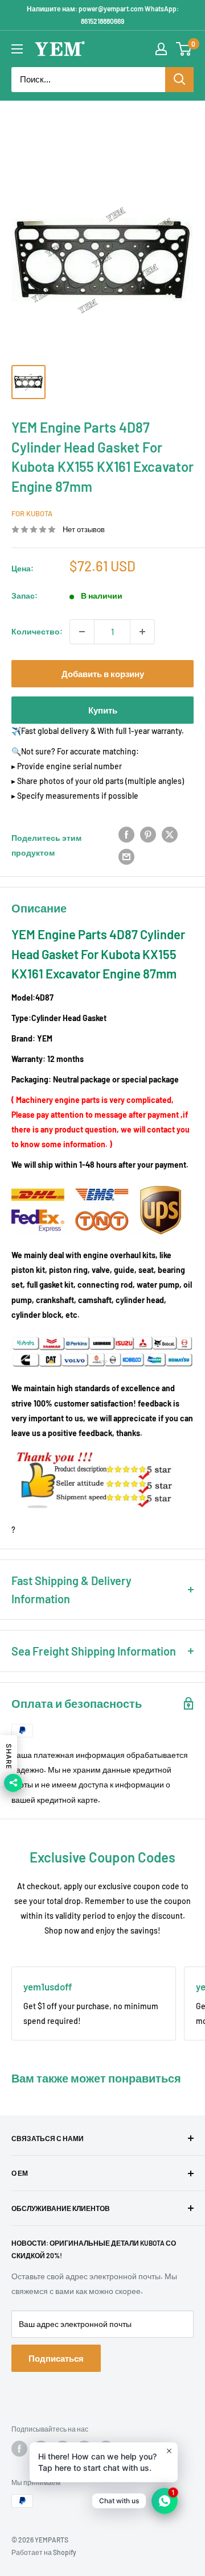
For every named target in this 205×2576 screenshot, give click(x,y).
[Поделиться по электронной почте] (126, 856)
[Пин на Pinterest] (148, 835)
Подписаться (56, 2358)
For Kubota (32, 513)
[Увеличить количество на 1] (142, 632)
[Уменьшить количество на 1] (82, 632)
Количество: (37, 631)
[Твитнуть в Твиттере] (170, 835)
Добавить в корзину (103, 674)
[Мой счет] (161, 49)
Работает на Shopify (44, 2552)
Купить (103, 710)
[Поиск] (179, 80)
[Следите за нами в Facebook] (19, 2449)
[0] (184, 49)
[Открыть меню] (17, 49)
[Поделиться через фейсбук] (126, 835)
